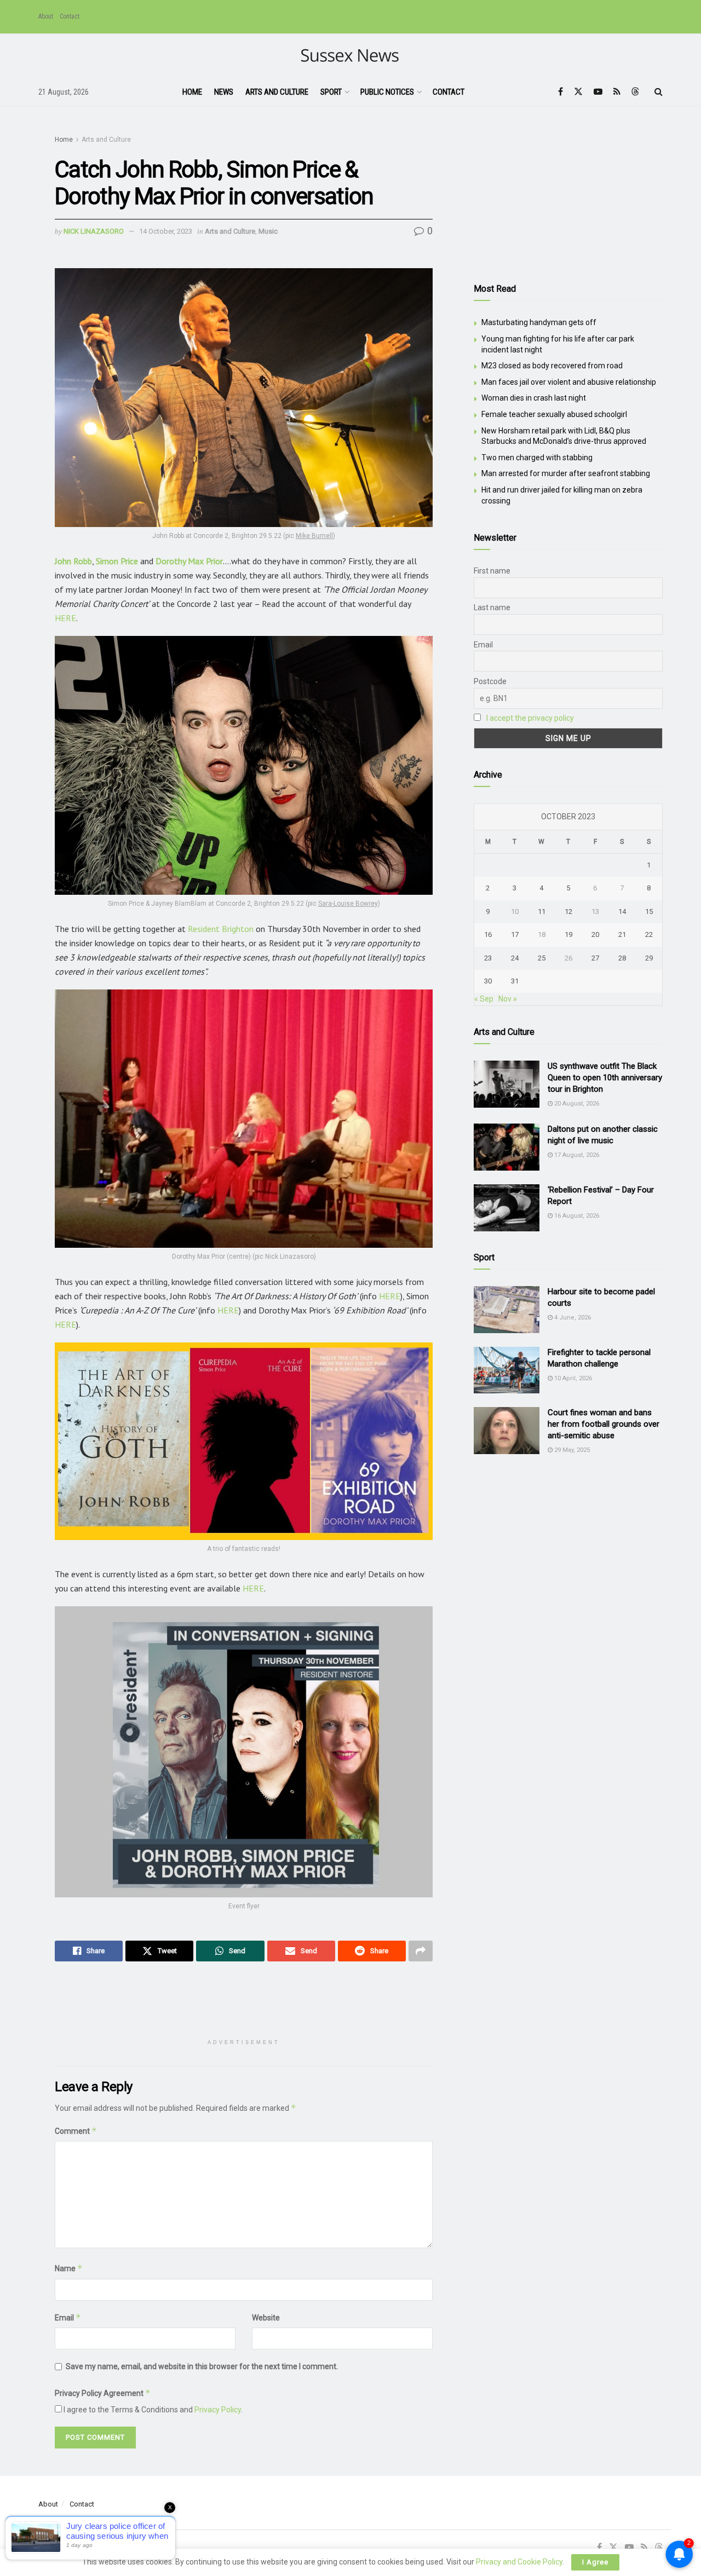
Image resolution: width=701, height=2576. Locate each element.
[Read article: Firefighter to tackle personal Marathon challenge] (507, 1370)
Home (192, 92)
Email (68, 2317)
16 (488, 934)
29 (649, 958)
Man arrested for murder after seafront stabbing (566, 473)
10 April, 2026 (572, 1378)
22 (649, 934)
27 (595, 958)
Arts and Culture (277, 92)
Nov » (508, 999)
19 (568, 934)
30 (488, 981)
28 (622, 958)
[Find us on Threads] (635, 92)
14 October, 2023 (166, 231)
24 (515, 958)
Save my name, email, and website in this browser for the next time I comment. (202, 2366)
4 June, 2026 (572, 1318)
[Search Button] (659, 92)
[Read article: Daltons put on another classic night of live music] (507, 1147)
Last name (492, 607)
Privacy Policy (218, 2410)
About (46, 16)
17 (515, 934)
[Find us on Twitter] (578, 92)
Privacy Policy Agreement (103, 2393)
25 (542, 958)
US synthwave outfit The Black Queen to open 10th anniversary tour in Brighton (605, 1078)
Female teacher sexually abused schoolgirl (554, 414)
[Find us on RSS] (617, 92)
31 (515, 981)
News (224, 92)
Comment (76, 2131)
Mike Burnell (314, 536)
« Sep (484, 999)
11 (542, 911)
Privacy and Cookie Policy (519, 2562)
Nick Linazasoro (94, 231)
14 (622, 911)
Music (268, 231)
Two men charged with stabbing (537, 458)
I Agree (595, 2562)
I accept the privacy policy (530, 718)
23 (488, 958)
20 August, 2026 (576, 1104)
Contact (70, 16)
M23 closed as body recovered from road (552, 366)
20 (595, 934)
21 (622, 934)
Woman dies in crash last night (534, 398)
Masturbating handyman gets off (539, 322)
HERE (65, 618)
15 (649, 911)
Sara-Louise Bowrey (348, 904)
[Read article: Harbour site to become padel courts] (507, 1310)
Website (266, 2318)
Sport (331, 92)
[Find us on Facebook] (561, 92)
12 (568, 911)
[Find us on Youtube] (598, 92)
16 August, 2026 (576, 1216)
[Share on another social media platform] (421, 1951)
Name (69, 2268)
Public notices (387, 92)
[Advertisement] (254, 2005)
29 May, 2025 (571, 1450)
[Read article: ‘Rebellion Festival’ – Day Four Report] (507, 1208)
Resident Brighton (221, 929)
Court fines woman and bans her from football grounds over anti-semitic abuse (604, 1424)
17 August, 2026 (576, 1155)
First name (492, 571)
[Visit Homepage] (351, 56)
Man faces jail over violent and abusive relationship (569, 382)
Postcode (490, 681)
